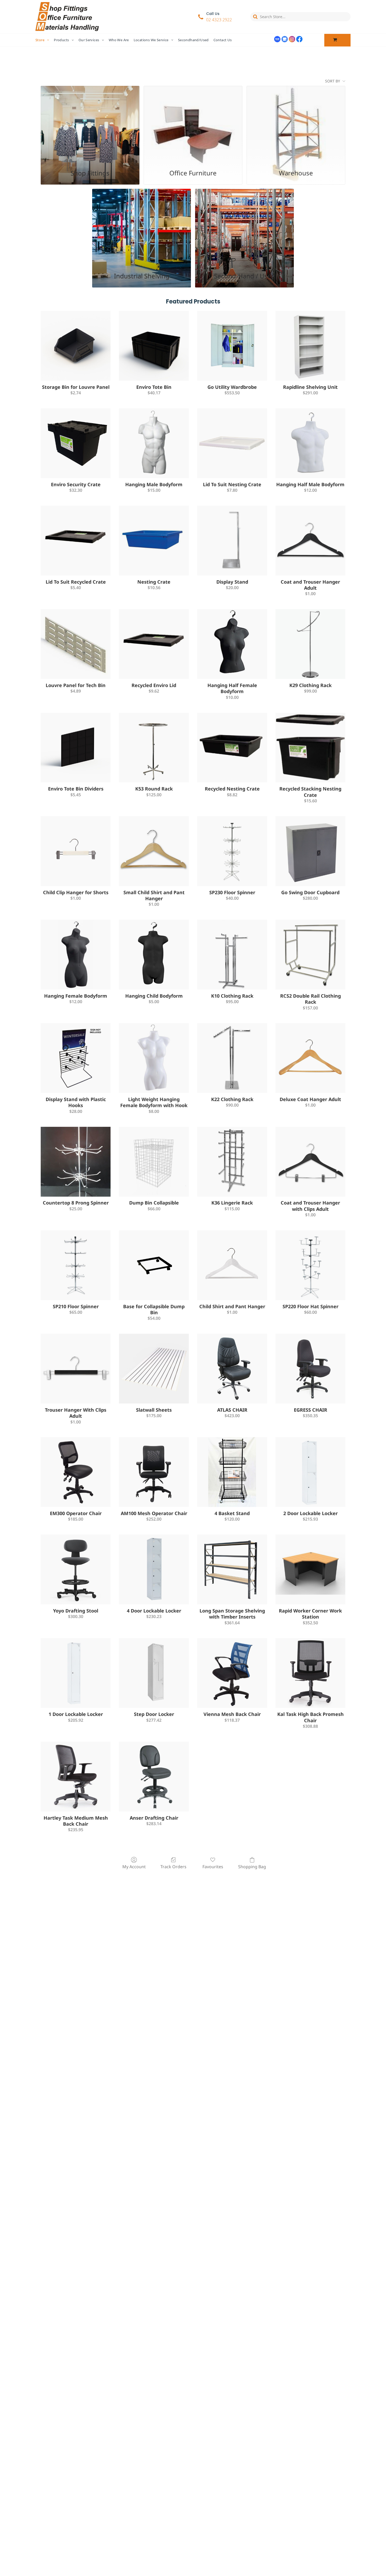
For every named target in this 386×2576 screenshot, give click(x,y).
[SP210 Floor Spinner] (76, 1265)
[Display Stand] (232, 541)
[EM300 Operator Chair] (76, 1472)
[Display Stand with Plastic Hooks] (76, 1058)
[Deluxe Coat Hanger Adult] (310, 1058)
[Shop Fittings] (90, 125)
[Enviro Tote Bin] (154, 346)
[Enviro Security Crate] (76, 443)
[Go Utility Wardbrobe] (232, 346)
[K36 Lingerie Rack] (232, 1162)
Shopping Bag (252, 1866)
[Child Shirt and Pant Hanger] (232, 1265)
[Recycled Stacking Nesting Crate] (310, 748)
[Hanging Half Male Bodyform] (310, 443)
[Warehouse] (296, 125)
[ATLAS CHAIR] (232, 1369)
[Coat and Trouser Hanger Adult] (310, 541)
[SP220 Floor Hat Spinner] (310, 1265)
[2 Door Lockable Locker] (310, 1472)
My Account (134, 1866)
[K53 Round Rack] (154, 748)
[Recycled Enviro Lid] (154, 644)
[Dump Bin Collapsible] (154, 1162)
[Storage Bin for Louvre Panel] (76, 346)
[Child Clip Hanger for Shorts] (76, 851)
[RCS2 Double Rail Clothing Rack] (310, 955)
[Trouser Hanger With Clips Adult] (76, 1369)
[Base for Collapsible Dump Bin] (154, 1265)
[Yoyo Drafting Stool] (76, 1569)
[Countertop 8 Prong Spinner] (76, 1162)
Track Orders (173, 1866)
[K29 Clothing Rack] (310, 644)
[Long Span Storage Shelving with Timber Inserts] (232, 1569)
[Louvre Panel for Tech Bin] (76, 644)
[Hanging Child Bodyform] (154, 955)
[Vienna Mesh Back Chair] (232, 1673)
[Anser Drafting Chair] (154, 1777)
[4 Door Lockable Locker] (154, 1569)
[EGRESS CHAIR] (310, 1369)
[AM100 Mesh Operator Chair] (154, 1472)
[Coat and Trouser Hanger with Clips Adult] (310, 1162)
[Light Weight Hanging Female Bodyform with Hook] (154, 1058)
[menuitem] (45, 40)
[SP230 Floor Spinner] (232, 851)
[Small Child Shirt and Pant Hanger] (154, 851)
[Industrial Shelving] (142, 228)
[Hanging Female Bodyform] (76, 955)
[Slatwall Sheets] (154, 1369)
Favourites (213, 1866)
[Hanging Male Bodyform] (154, 443)
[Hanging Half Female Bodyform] (232, 644)
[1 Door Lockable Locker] (76, 1673)
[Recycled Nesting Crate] (232, 748)
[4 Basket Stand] (232, 1472)
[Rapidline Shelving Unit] (310, 346)
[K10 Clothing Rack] (232, 955)
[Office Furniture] (193, 125)
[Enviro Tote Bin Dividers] (76, 748)
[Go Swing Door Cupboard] (310, 851)
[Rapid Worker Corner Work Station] (310, 1569)
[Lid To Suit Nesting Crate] (232, 443)
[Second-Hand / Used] (244, 228)
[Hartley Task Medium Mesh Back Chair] (76, 1777)
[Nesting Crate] (154, 541)
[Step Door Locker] (154, 1673)
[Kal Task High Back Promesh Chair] (310, 1673)
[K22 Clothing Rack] (232, 1058)
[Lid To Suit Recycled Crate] (76, 541)
